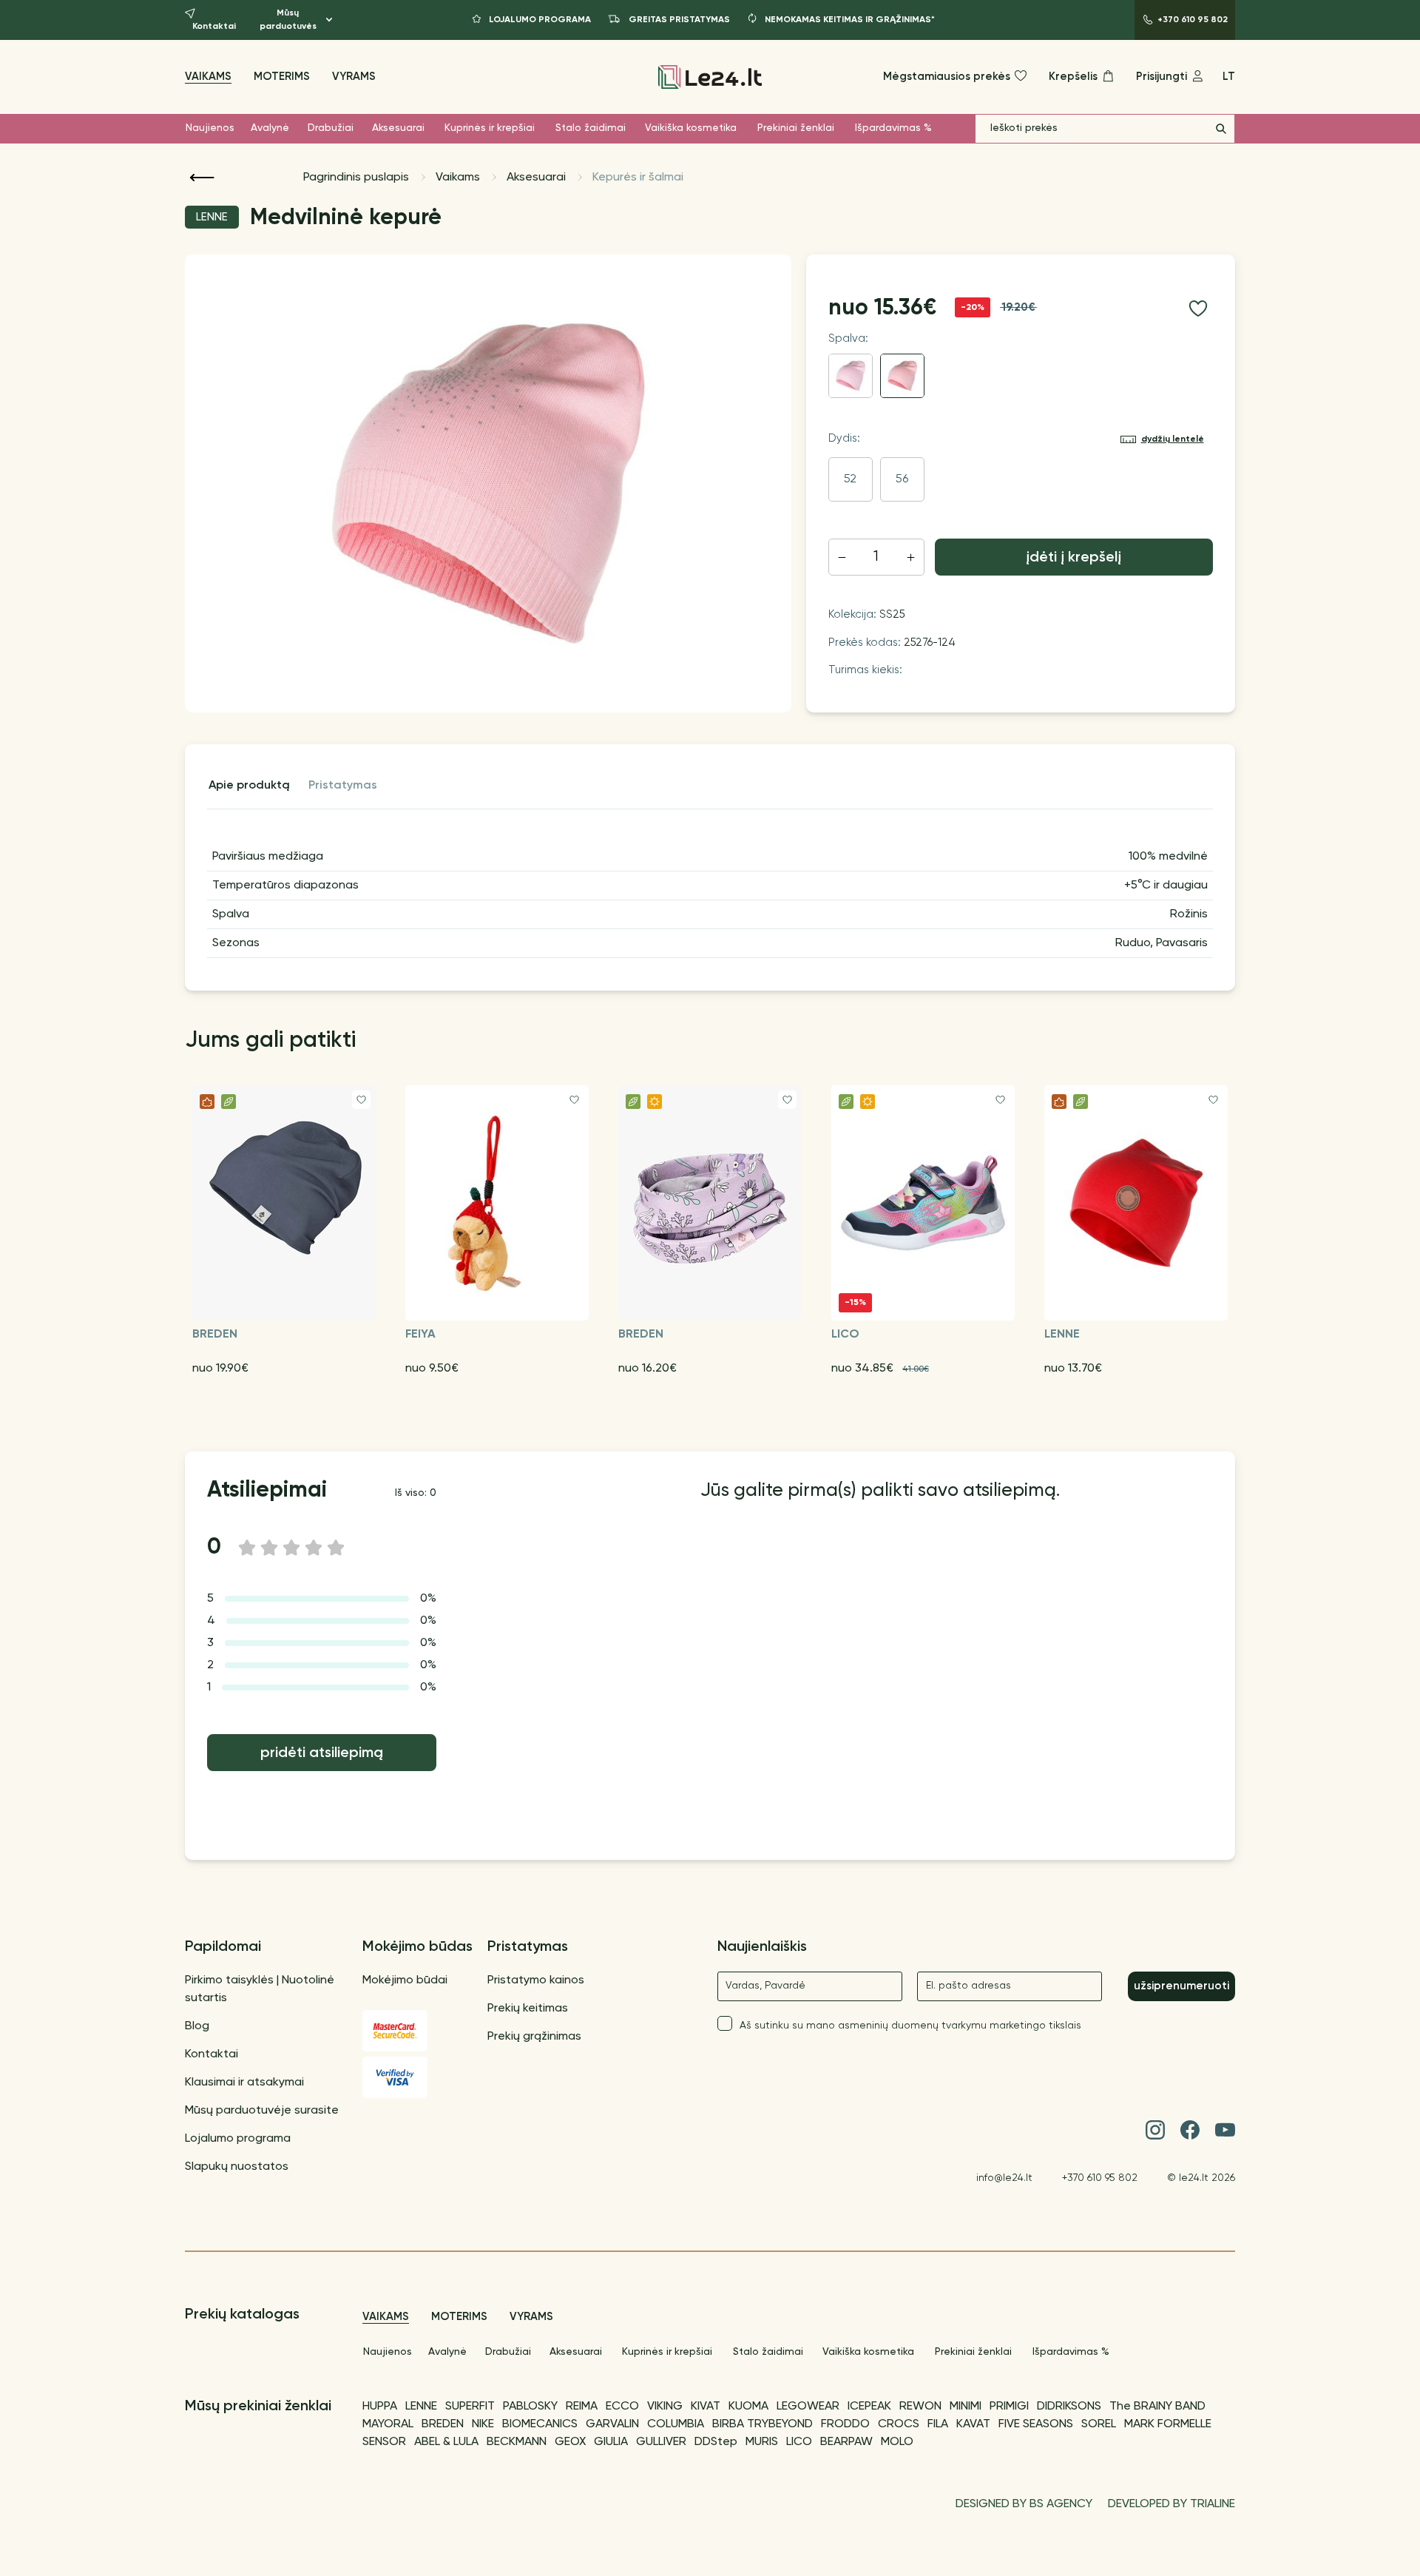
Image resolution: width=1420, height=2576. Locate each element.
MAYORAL (388, 2424)
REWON (920, 2407)
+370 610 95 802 (1100, 2178)
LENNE (421, 2407)
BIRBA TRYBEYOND (763, 2424)
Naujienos (210, 128)
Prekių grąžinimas (534, 2037)
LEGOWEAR (808, 2407)
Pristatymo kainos (536, 1980)
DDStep (716, 2442)
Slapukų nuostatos (237, 2167)
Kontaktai (212, 2054)
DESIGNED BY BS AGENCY (1024, 2504)
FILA (938, 2424)
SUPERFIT (470, 2407)
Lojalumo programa (238, 2139)
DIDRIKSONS (1069, 2407)
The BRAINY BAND (1157, 2407)
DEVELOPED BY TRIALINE (1171, 2504)
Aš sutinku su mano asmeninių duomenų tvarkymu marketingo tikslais (910, 2026)
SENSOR (384, 2442)
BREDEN (443, 2424)
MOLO (897, 2442)
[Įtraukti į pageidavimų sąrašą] (1198, 308)
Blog (197, 2026)
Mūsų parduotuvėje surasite (262, 2111)
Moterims (282, 77)
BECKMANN (517, 2442)
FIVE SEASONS (1036, 2424)
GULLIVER (661, 2442)
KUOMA (748, 2407)
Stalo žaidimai (591, 128)
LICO (799, 2442)
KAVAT (973, 2424)
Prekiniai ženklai (796, 128)
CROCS (899, 2424)
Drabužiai (331, 128)
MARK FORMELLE (1168, 2424)
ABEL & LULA (446, 2442)
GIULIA (611, 2442)
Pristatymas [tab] (343, 786)
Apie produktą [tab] (249, 786)
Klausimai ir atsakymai (244, 2083)
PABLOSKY (530, 2407)
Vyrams (354, 77)
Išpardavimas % (893, 128)
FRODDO (845, 2424)
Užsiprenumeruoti (1181, 1986)
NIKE (483, 2424)
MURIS (762, 2442)
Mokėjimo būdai (405, 1980)
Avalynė (270, 128)
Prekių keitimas (528, 2009)
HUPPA (380, 2407)
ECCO (622, 2407)
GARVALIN (612, 2424)
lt (1229, 77)
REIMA (582, 2407)
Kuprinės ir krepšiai (490, 128)
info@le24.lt (1004, 2178)
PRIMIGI (1009, 2407)
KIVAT (706, 2407)
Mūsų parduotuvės (288, 20)
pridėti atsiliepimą (322, 1753)
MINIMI (966, 2407)
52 (850, 479)
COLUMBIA (676, 2424)
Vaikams (208, 77)
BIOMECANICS (540, 2424)
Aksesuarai (398, 128)
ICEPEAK (869, 2407)
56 (902, 479)
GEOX (570, 2442)
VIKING (665, 2407)
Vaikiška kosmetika (691, 128)
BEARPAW (846, 2442)
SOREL (1099, 2424)
